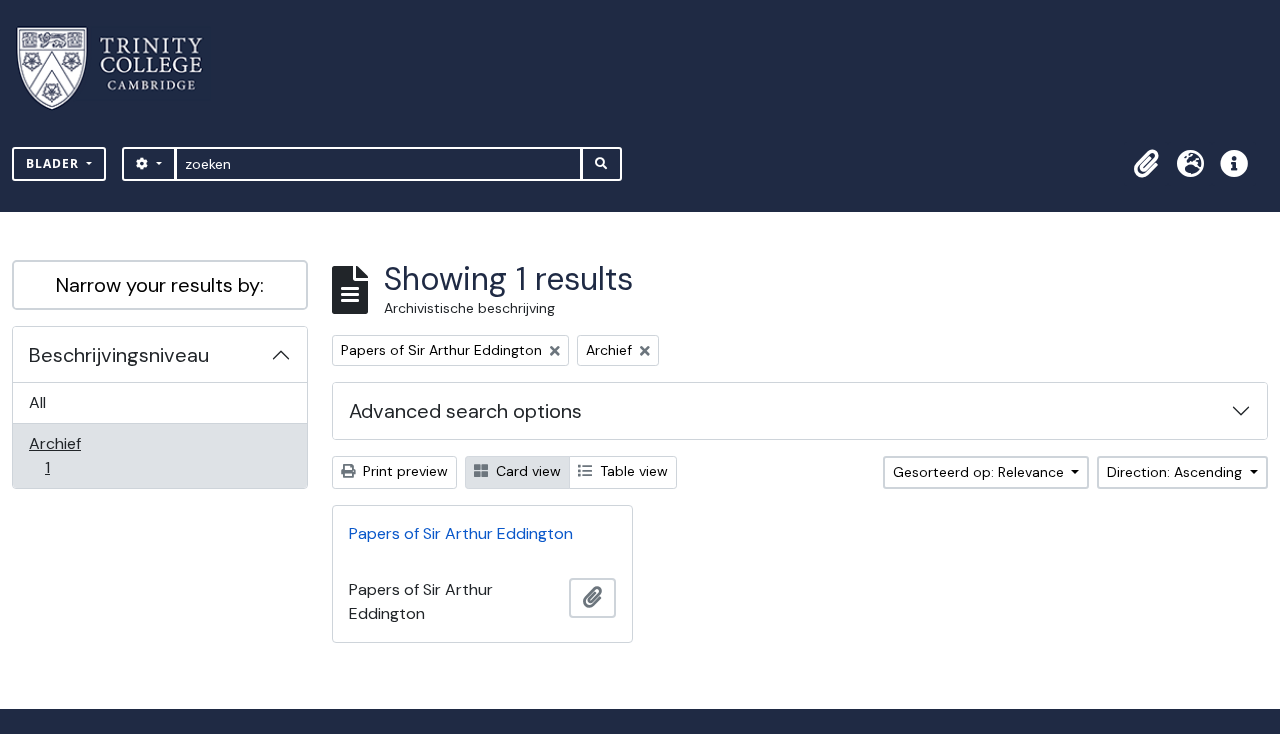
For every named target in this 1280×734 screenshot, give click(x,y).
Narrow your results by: (160, 285)
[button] (1146, 164)
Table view (632, 471)
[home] (121, 68)
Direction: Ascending (1176, 472)
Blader (54, 163)
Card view (526, 471)
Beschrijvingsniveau (119, 355)
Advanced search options (465, 411)
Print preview (403, 471)
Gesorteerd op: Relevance (980, 472)
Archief (61, 455)
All (37, 402)
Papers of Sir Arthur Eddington (461, 533)
